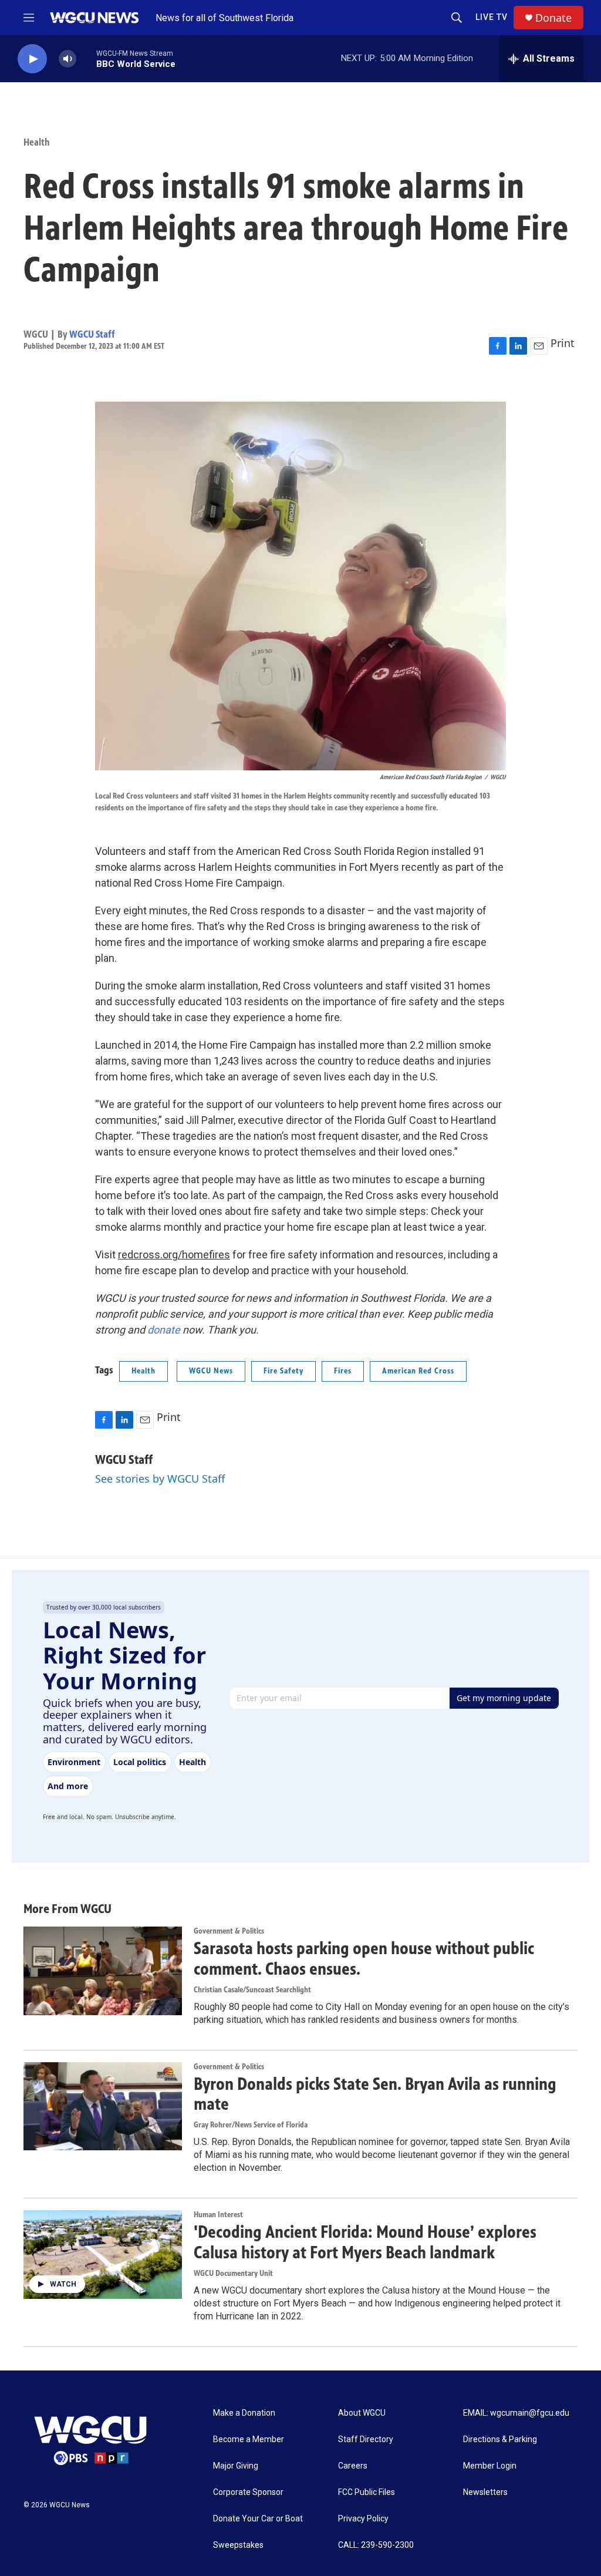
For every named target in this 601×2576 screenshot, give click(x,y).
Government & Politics (229, 1931)
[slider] (86, 58)
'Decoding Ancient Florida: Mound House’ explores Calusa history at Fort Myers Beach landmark (365, 2242)
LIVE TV (492, 17)
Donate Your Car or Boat (258, 2519)
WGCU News (211, 1371)
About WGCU (362, 2413)
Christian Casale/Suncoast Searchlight (252, 1990)
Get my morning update (504, 1698)
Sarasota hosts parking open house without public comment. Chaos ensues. (364, 1959)
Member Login (490, 2466)
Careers (353, 2466)
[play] (32, 59)
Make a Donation (244, 2413)
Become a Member (249, 2439)
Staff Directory (366, 2439)
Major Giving (236, 2466)
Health (37, 142)
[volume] (67, 59)
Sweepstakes (238, 2545)
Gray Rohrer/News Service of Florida (251, 2125)
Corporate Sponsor (248, 2492)
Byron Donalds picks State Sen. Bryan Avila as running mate (375, 2094)
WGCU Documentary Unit (233, 2273)
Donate (553, 18)
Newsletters (485, 2492)
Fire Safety (283, 1371)
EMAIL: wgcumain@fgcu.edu (516, 2413)
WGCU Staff (92, 334)
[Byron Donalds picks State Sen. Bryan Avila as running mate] (103, 2106)
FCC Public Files (367, 2492)
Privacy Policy (363, 2519)
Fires (343, 1371)
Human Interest (218, 2215)
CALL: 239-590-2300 (376, 2545)
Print (563, 343)
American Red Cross (418, 1371)
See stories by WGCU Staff (160, 1479)
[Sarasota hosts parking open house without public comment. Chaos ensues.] (103, 1971)
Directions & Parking (500, 2439)
